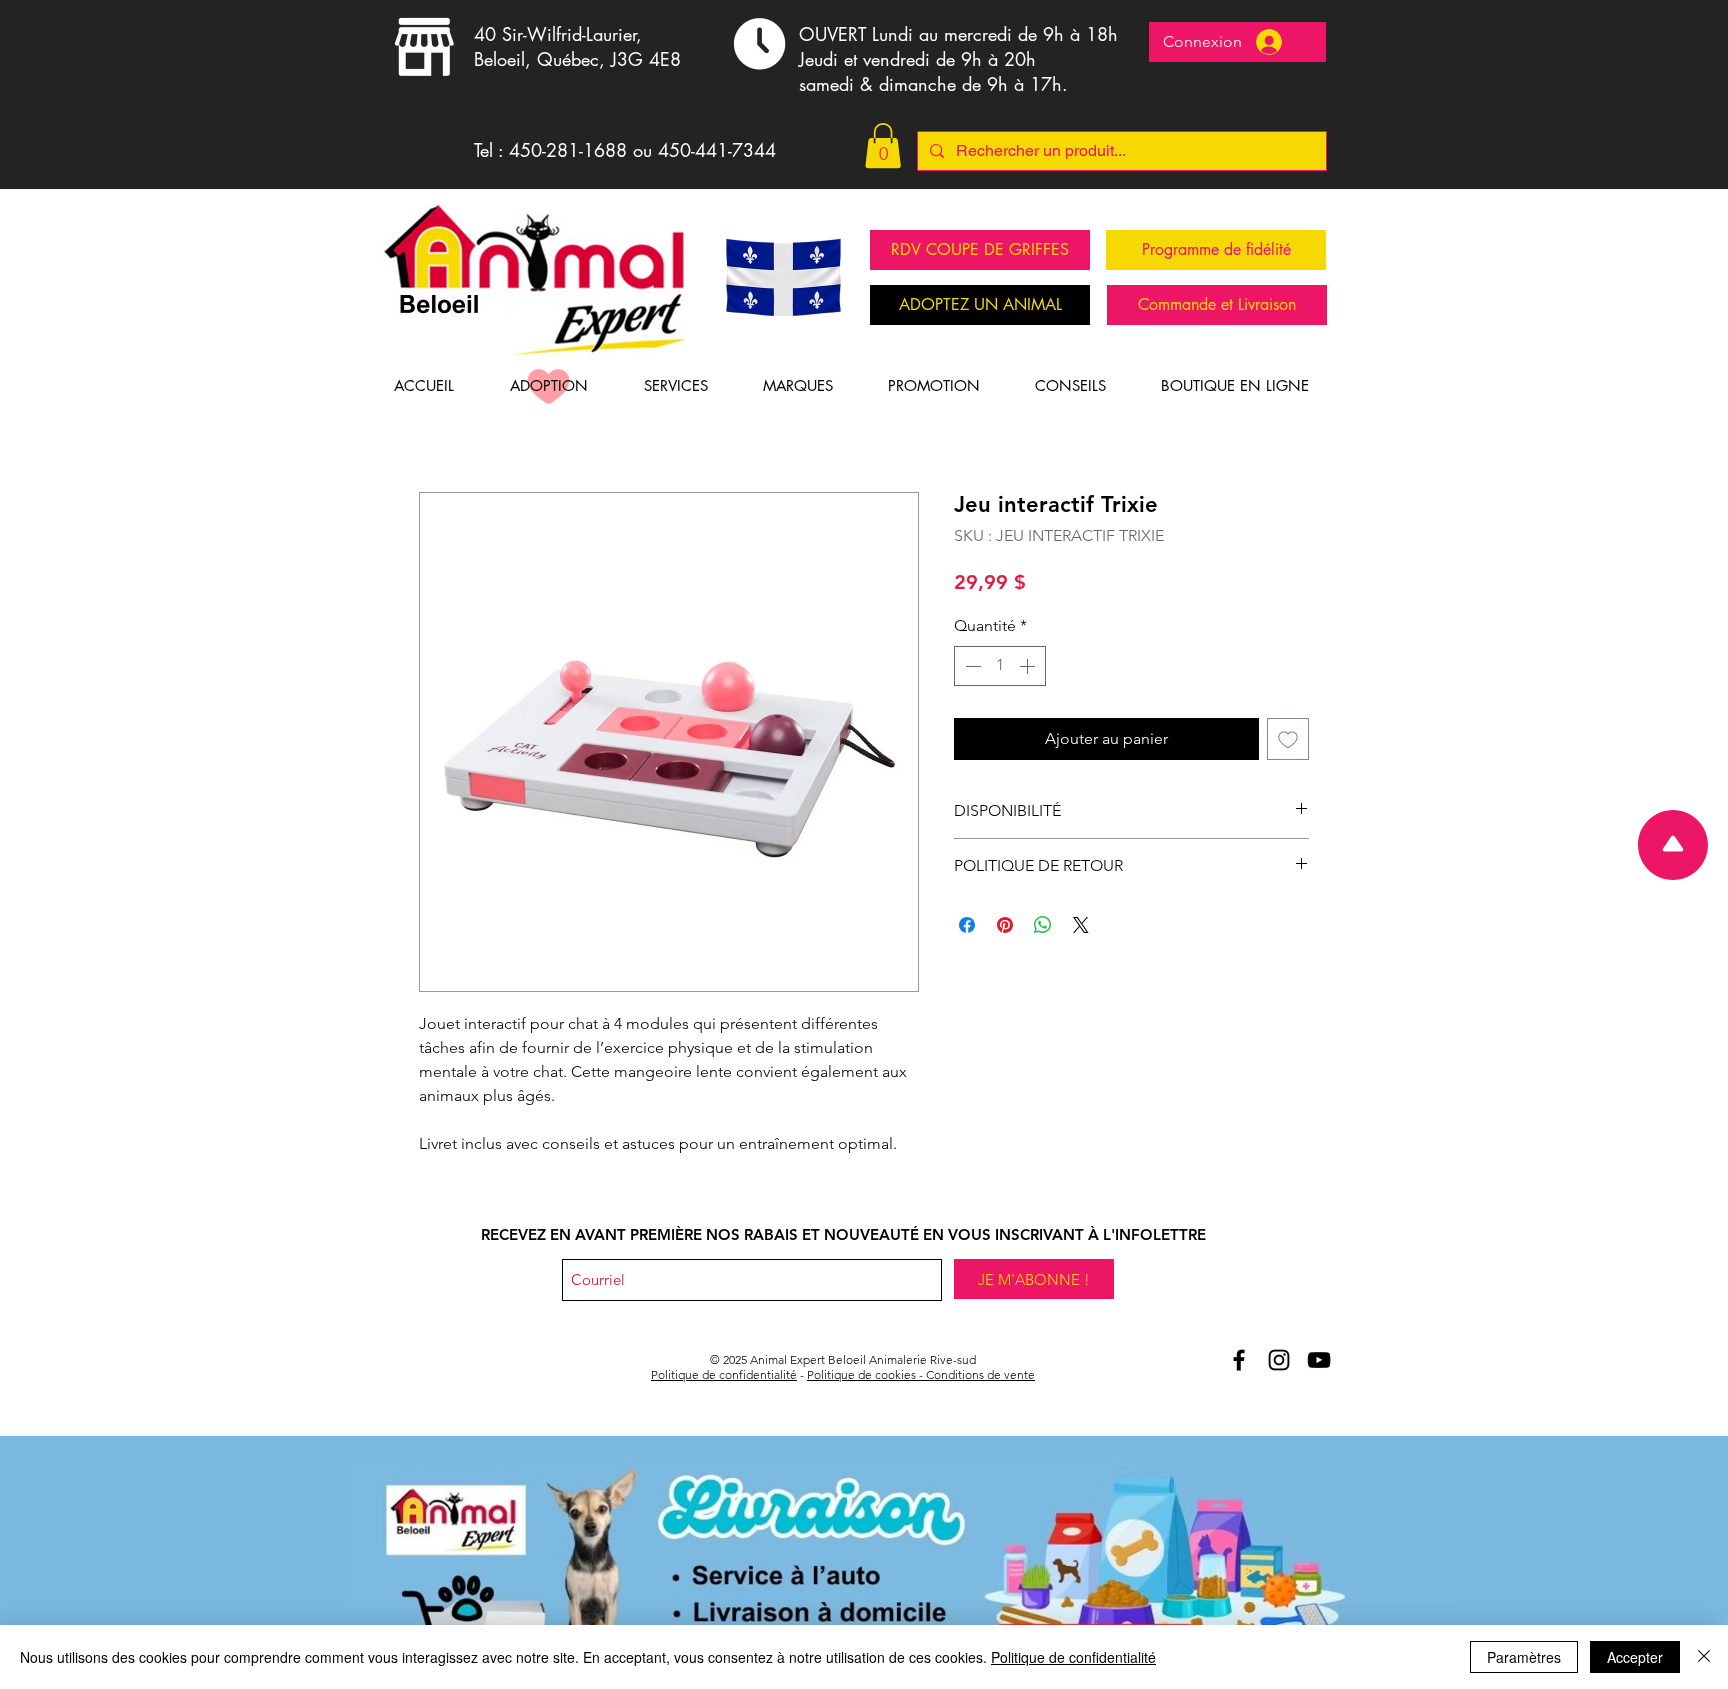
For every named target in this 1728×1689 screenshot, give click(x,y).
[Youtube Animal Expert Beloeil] (1319, 1360)
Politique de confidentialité (724, 1374)
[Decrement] (971, 666)
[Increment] (1029, 666)
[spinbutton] (1000, 666)
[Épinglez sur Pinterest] (1005, 925)
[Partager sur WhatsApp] (1043, 925)
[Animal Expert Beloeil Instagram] (1279, 1360)
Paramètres (1524, 1657)
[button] (883, 145)
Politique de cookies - (866, 1374)
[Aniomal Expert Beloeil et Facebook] (1239, 1360)
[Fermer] (1704, 1657)
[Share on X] (1081, 925)
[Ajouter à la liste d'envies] (1288, 739)
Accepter (1635, 1657)
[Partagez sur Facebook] (967, 925)
